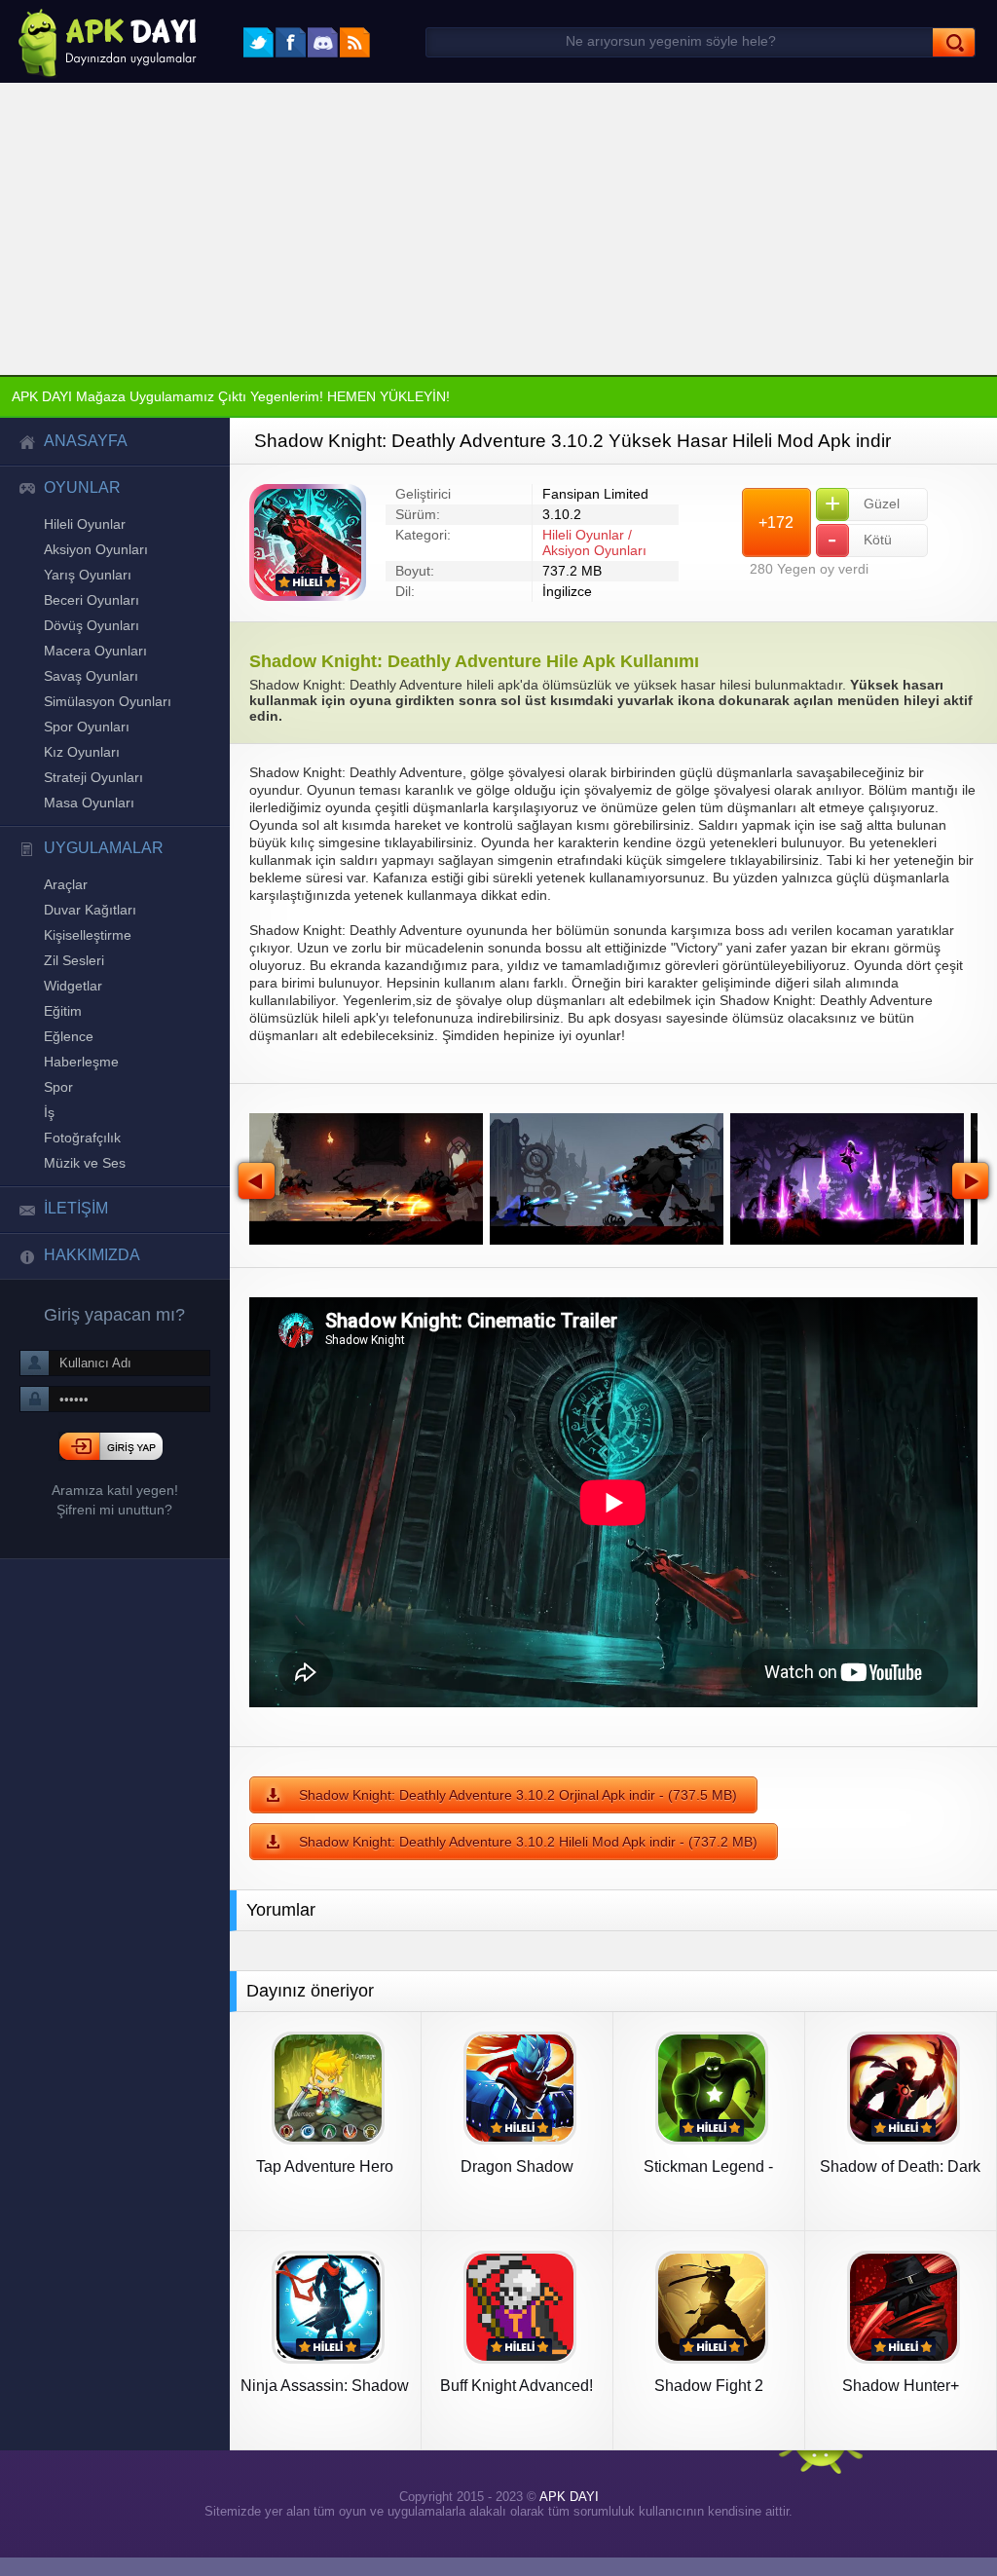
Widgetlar (73, 1026)
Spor (57, 1135)
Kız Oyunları (81, 776)
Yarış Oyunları (86, 585)
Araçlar (64, 916)
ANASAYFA (79, 444)
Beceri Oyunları (90, 613)
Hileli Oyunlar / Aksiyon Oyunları (593, 552)
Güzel (861, 508)
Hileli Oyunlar (85, 531)
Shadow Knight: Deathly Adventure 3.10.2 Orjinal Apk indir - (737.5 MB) (512, 1803)
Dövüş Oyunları (90, 640)
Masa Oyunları (87, 831)
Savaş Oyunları (88, 694)
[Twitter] (258, 42)
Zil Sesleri (73, 998)
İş (49, 1162)
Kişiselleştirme (87, 971)
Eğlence (67, 1080)
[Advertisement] (498, 229)
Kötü (860, 544)
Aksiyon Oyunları (95, 558)
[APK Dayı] (102, 41)
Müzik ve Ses (82, 1216)
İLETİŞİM (74, 1264)
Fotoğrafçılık (81, 1189)
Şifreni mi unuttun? (115, 1570)
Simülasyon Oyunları (106, 722)
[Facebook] (291, 42)
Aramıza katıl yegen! (115, 1550)
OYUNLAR (76, 493)
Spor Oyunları (85, 749)
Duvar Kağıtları (89, 944)
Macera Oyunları (92, 667)
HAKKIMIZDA (88, 1313)
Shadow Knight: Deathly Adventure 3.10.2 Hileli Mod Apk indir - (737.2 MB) (522, 1851)
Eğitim (63, 1053)
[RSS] (355, 42)
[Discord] (323, 42)
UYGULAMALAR (94, 878)
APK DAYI (565, 2512)
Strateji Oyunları (93, 803)
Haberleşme (78, 1107)
